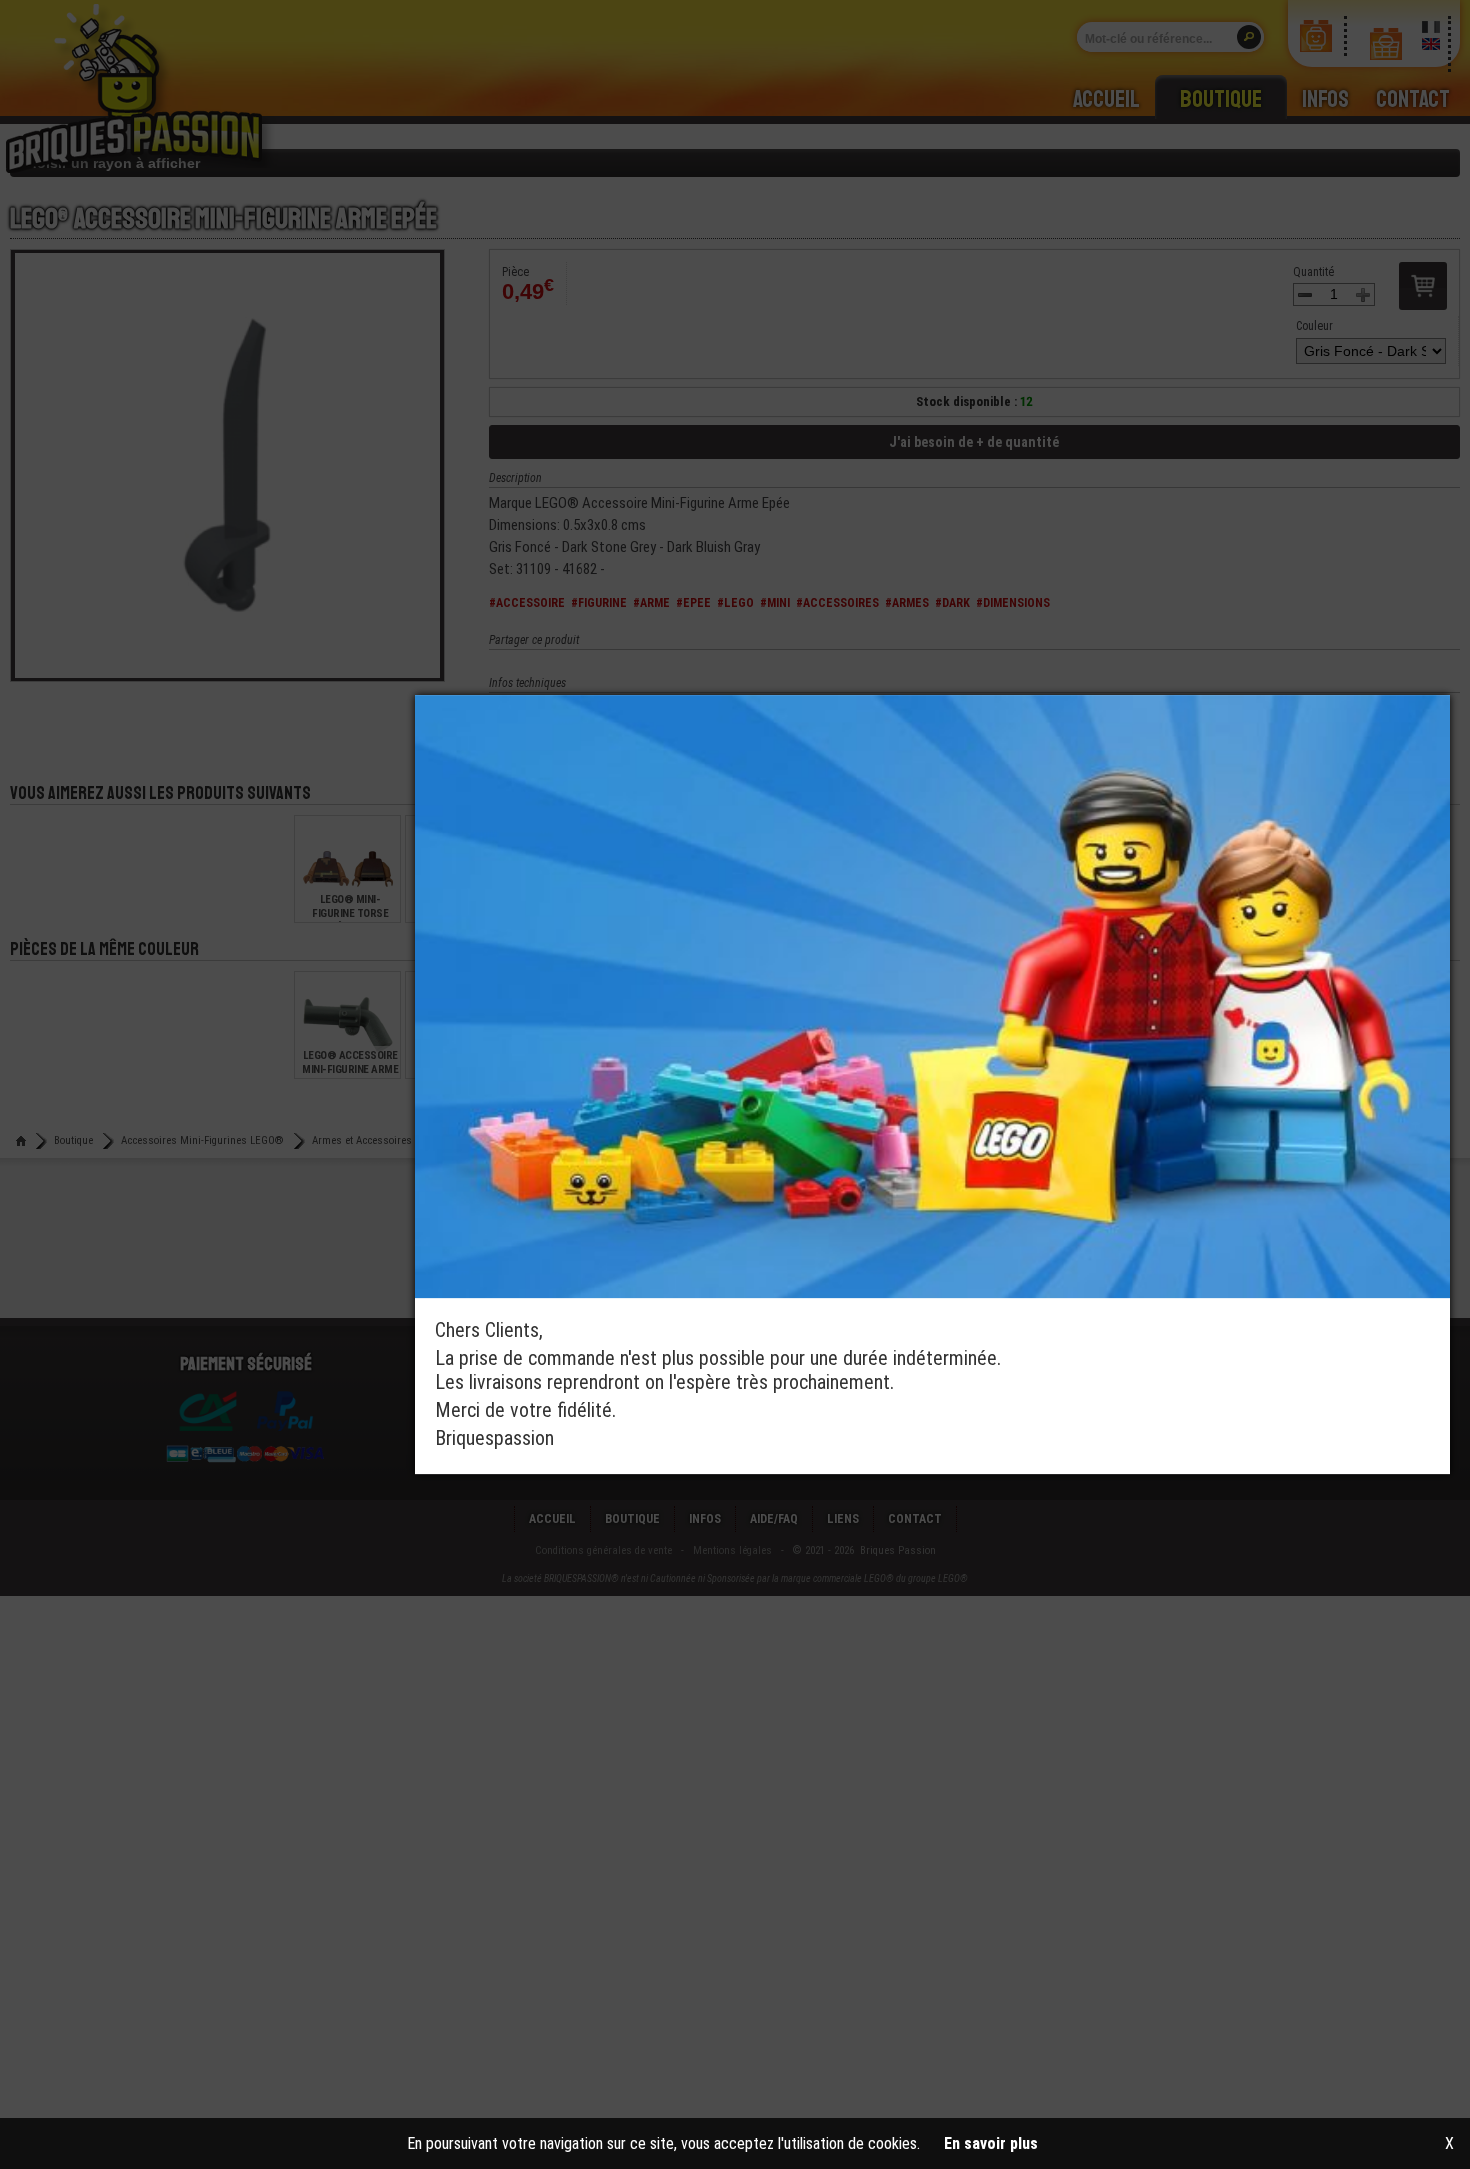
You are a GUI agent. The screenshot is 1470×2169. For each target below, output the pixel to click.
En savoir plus (991, 2143)
